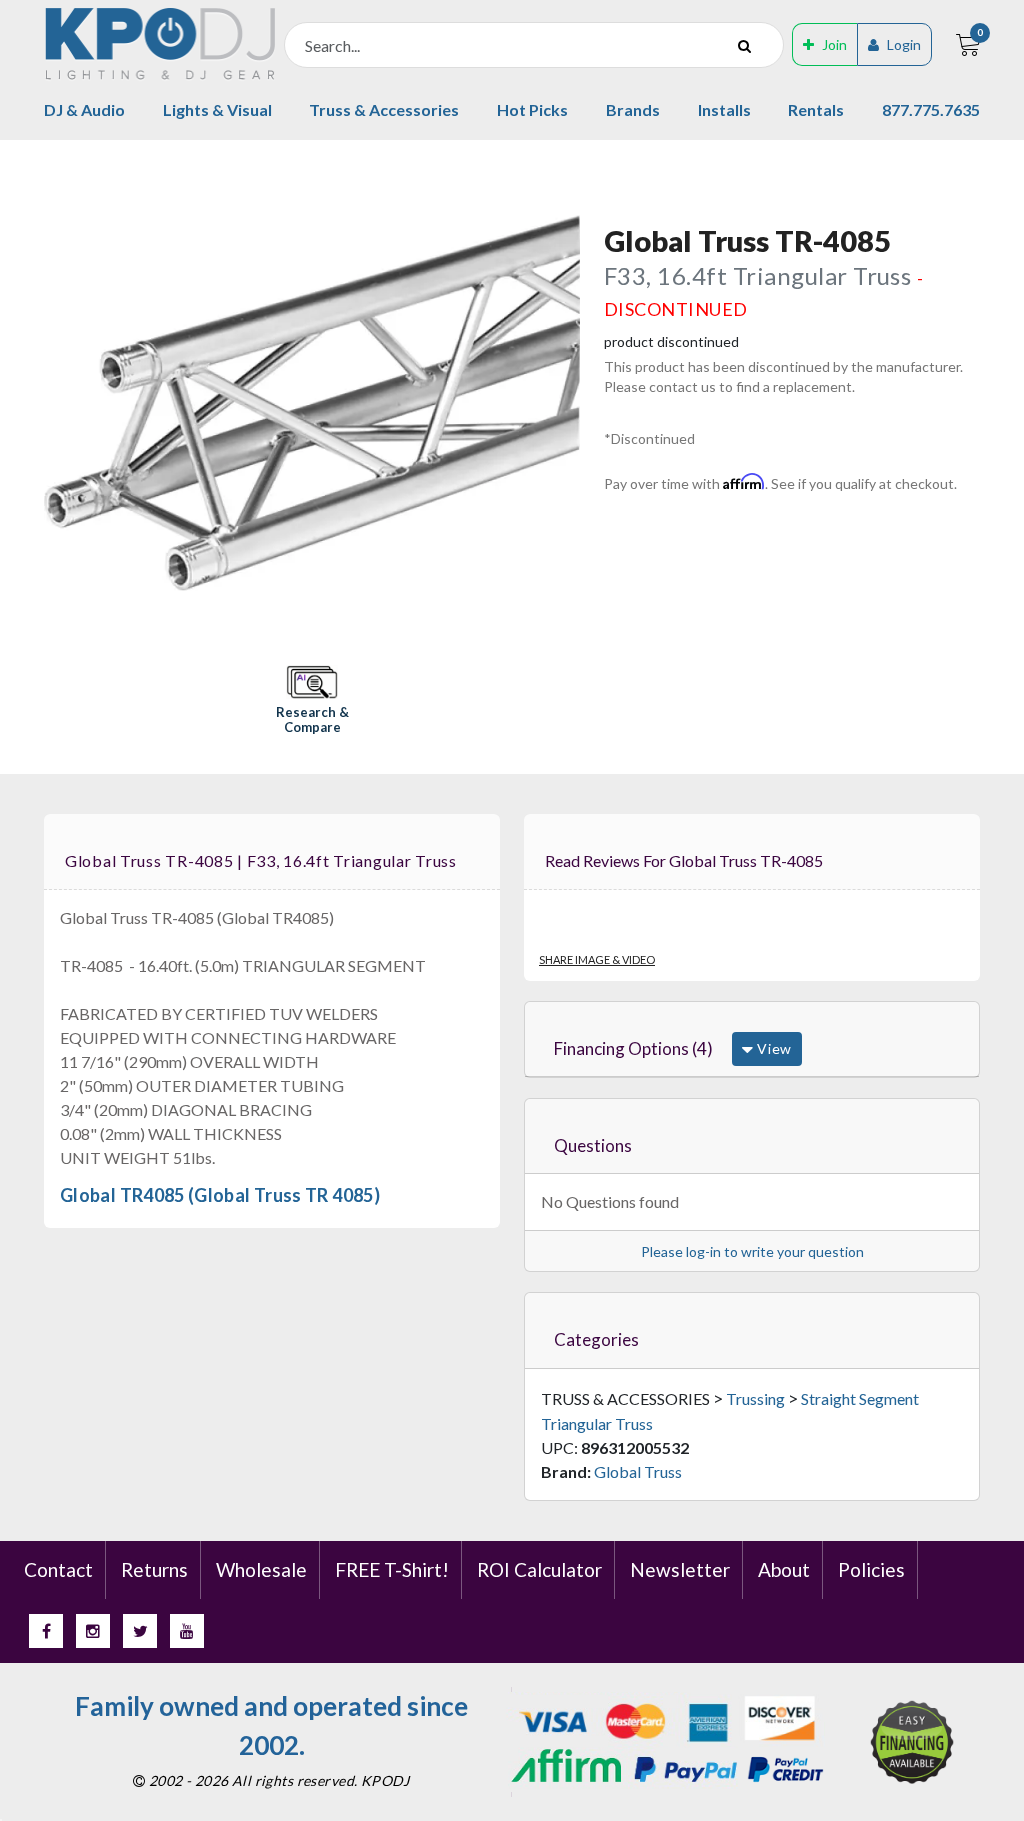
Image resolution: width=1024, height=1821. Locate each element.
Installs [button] (724, 109)
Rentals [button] (816, 109)
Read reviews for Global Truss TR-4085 (684, 860)
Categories (596, 1339)
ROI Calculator (539, 1569)
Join (834, 44)
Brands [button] (633, 109)
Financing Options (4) (633, 1048)
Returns (154, 1569)
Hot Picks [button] (532, 109)
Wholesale (261, 1569)
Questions (593, 1145)
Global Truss (638, 1471)
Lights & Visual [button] (217, 109)
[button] (312, 701)
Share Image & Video (597, 959)
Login (904, 44)
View (772, 1048)
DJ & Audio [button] (84, 109)
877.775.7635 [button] (931, 109)
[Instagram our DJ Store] (93, 1631)
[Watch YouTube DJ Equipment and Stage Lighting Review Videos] (187, 1631)
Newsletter (680, 1569)
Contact (58, 1569)
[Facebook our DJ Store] (46, 1631)
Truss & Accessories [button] (384, 109)
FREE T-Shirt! (392, 1569)
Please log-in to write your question (752, 1251)
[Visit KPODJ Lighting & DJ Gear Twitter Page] (140, 1631)
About (784, 1569)
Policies (871, 1569)
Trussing (755, 1398)
